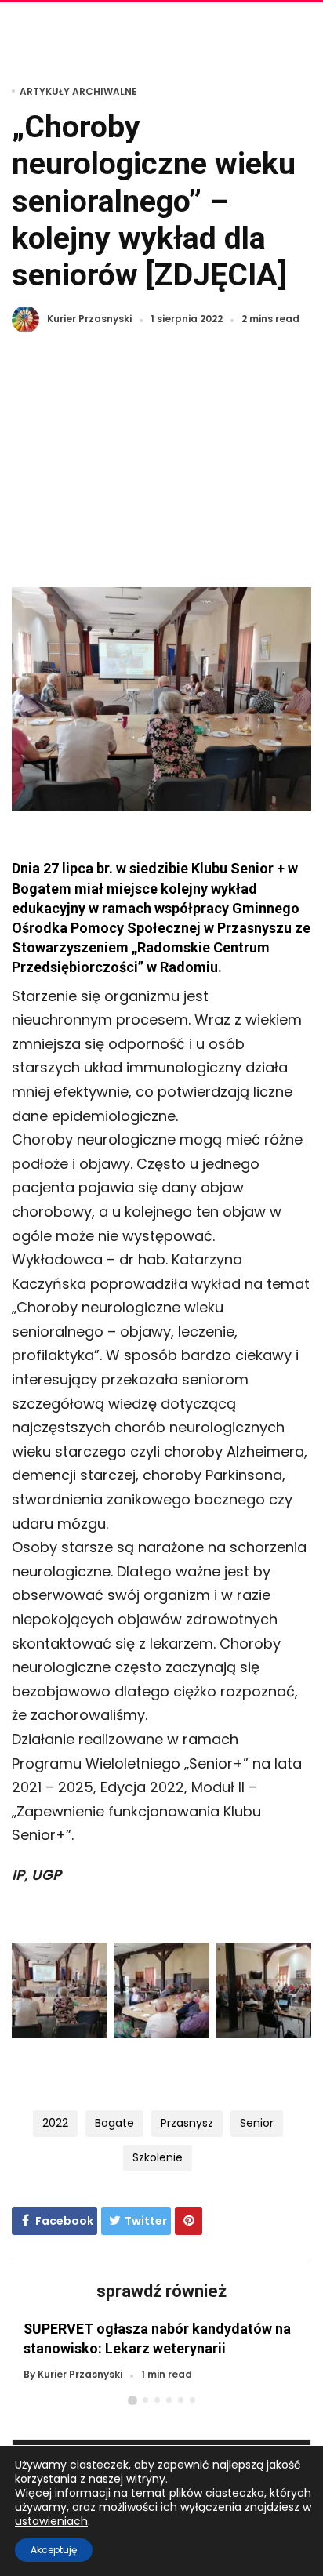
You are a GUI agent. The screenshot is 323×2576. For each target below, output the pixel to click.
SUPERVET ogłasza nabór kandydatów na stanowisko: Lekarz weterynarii (157, 2338)
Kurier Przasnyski (89, 319)
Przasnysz (187, 2123)
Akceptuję (54, 2550)
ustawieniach (51, 2521)
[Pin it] (189, 2221)
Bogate (114, 2123)
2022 (55, 2123)
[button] (132, 2400)
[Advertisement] (161, 470)
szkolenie (158, 2157)
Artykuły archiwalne (78, 91)
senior (257, 2123)
